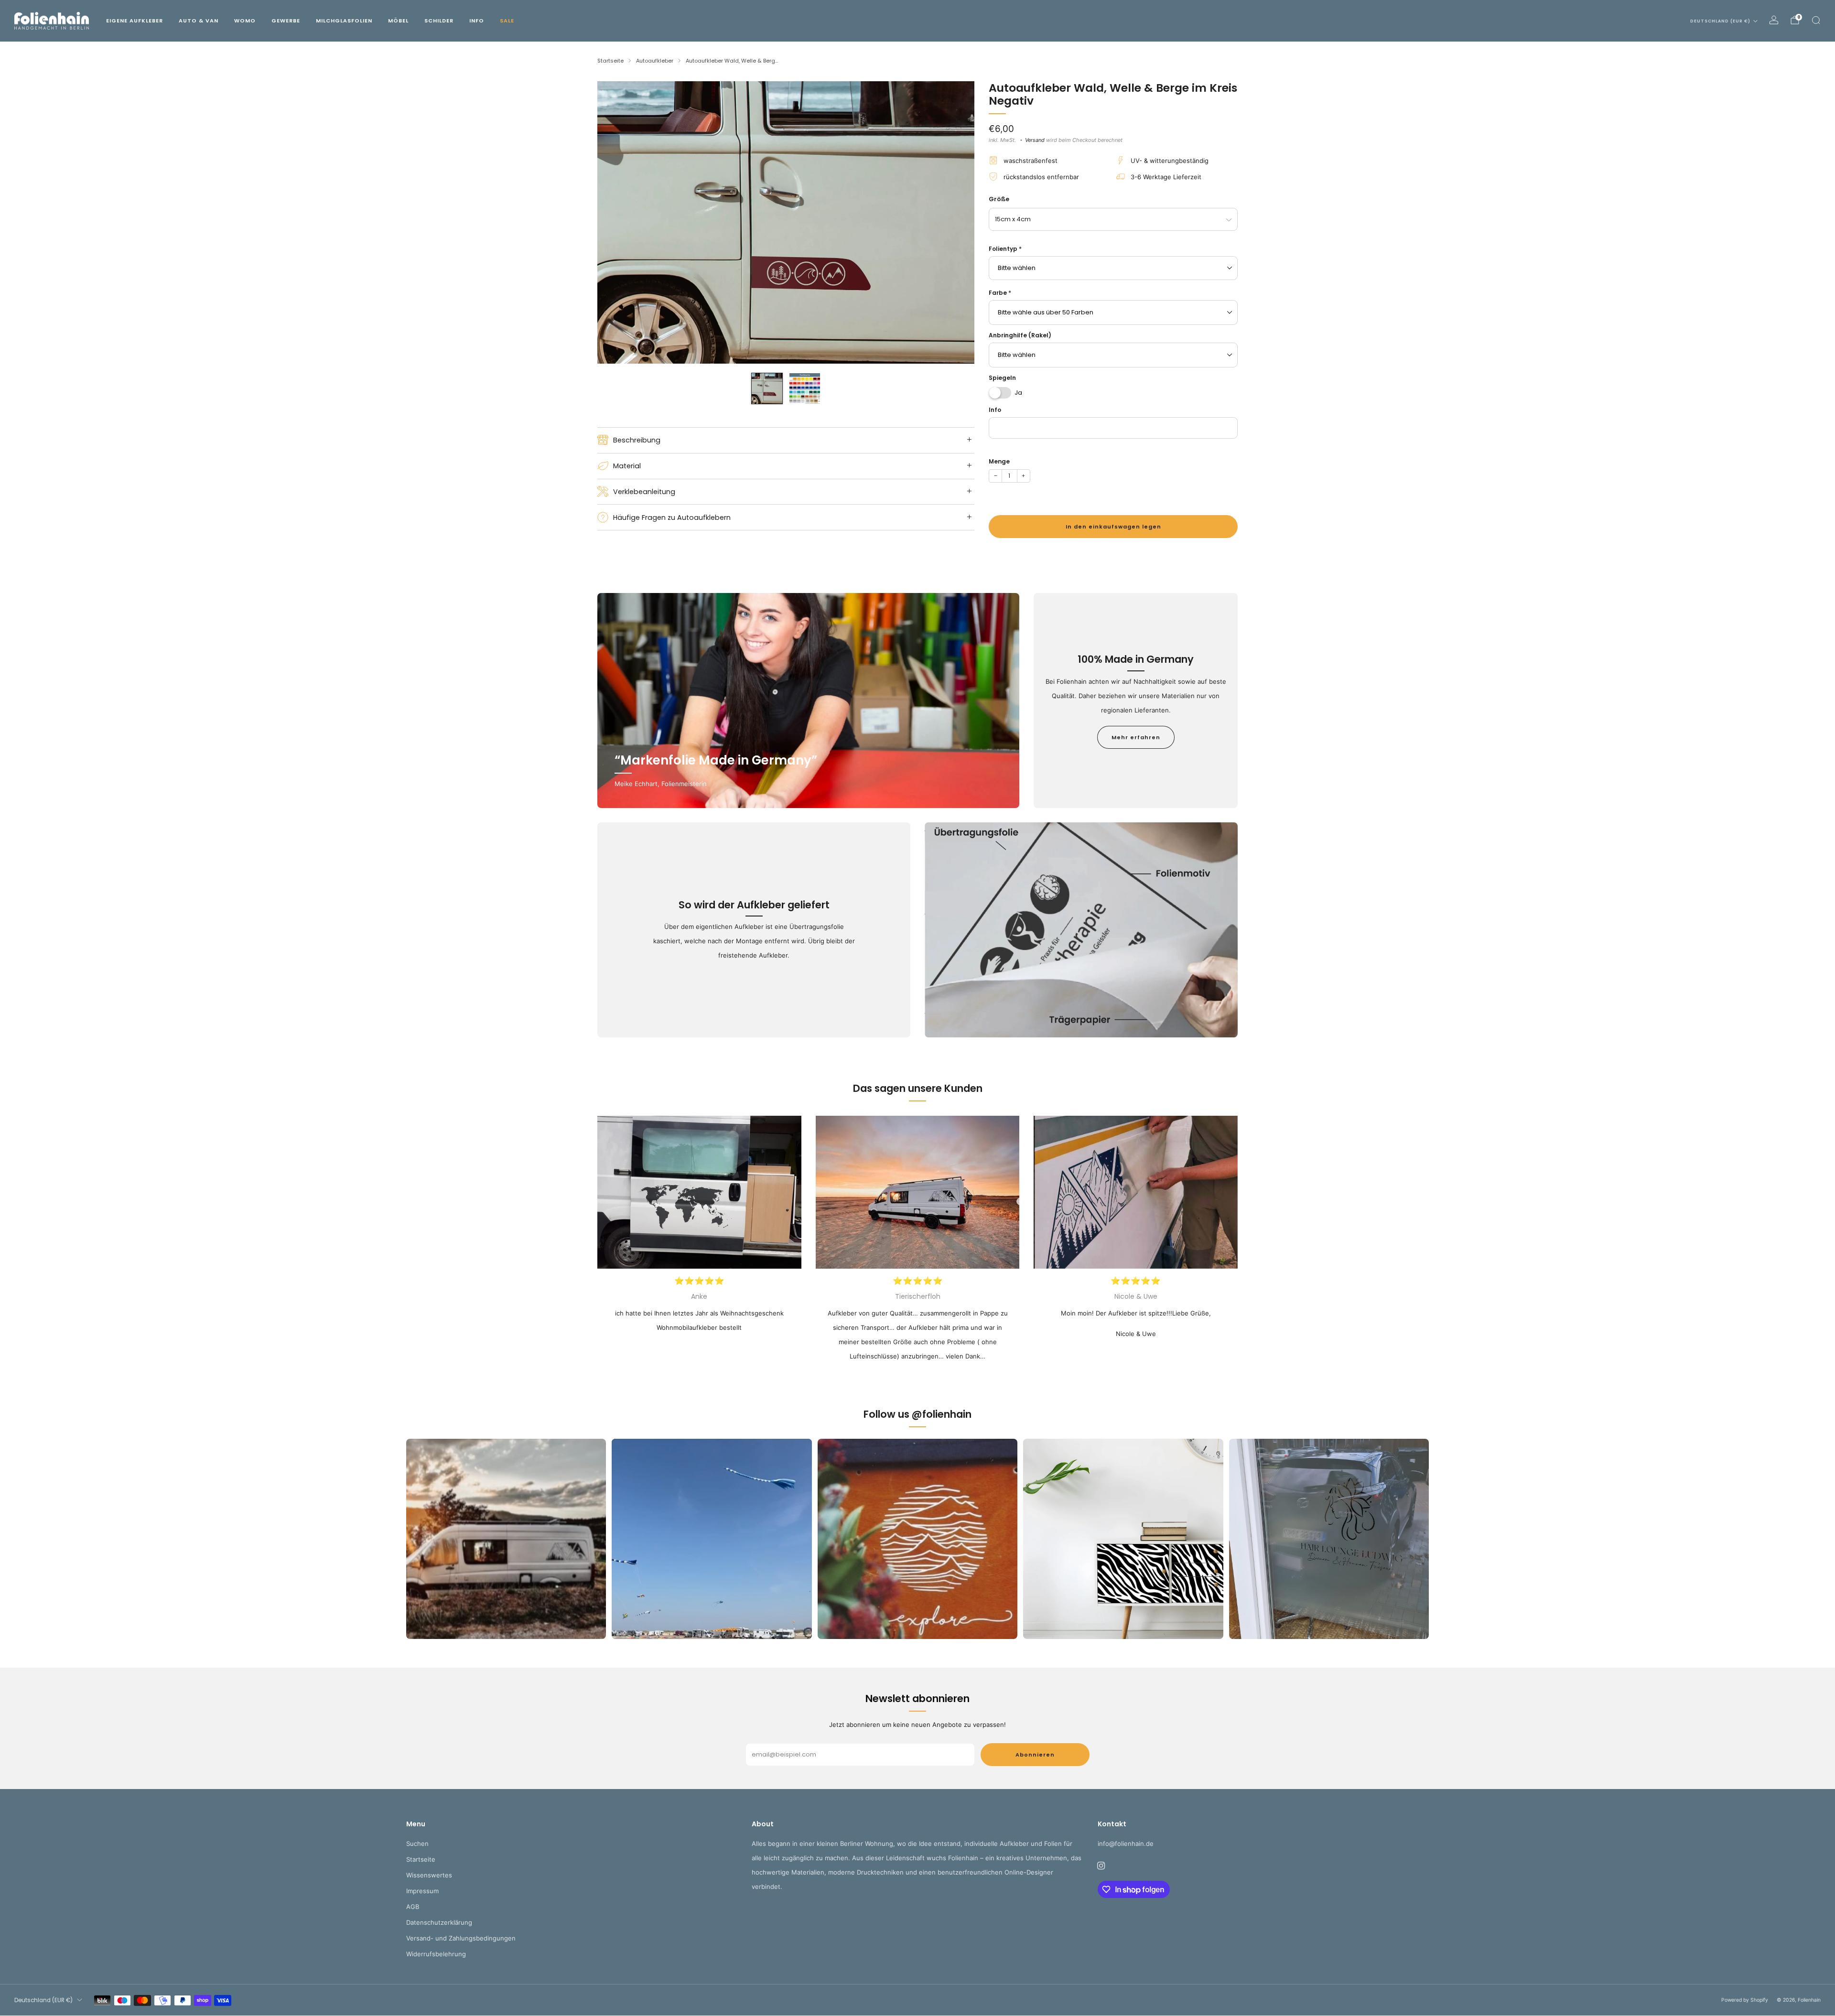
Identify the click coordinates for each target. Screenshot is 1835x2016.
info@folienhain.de (1126, 1844)
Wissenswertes (429, 1875)
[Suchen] (1816, 20)
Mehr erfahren (1136, 737)
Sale (507, 21)
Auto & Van (199, 21)
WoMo (245, 21)
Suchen (417, 1844)
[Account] (1774, 20)
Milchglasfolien (344, 21)
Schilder (439, 21)
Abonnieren (1035, 1755)
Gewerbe (286, 21)
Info (477, 21)
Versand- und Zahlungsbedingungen (461, 1938)
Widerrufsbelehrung (436, 1954)
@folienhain (942, 1414)
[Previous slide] (616, 223)
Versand (1035, 140)
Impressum (422, 1891)
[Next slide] (956, 223)
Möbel (398, 21)
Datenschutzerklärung (439, 1922)
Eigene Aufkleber (135, 21)
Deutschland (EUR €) (1720, 21)
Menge (999, 461)
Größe (999, 199)
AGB (413, 1907)
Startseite (421, 1859)
